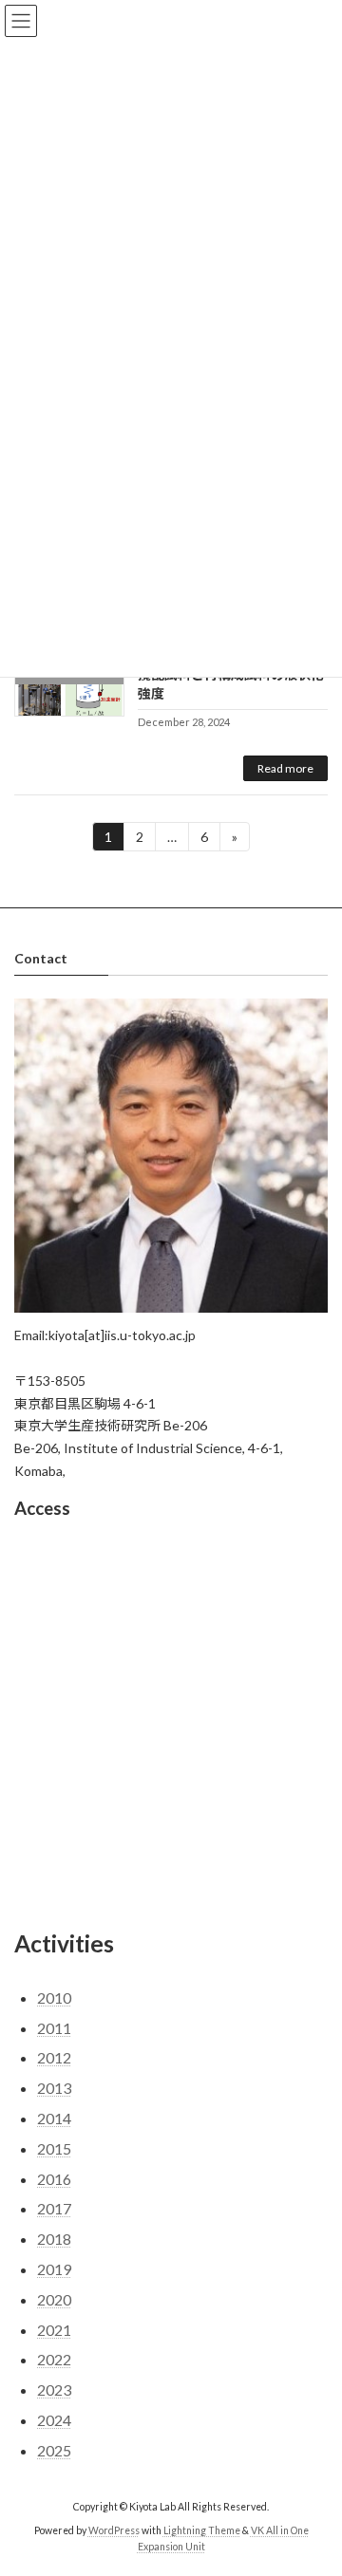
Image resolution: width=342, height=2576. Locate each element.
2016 (54, 2179)
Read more (285, 768)
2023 (54, 2389)
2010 (54, 1997)
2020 (54, 2299)
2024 (54, 2420)
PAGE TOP (315, 2479)
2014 (54, 2118)
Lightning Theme (202, 2530)
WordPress (114, 2530)
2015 (54, 2148)
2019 (54, 2269)
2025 (54, 2450)
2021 (54, 2330)
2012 (54, 2057)
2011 (54, 2028)
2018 (54, 2239)
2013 (54, 2088)
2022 (54, 2359)
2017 (54, 2208)
